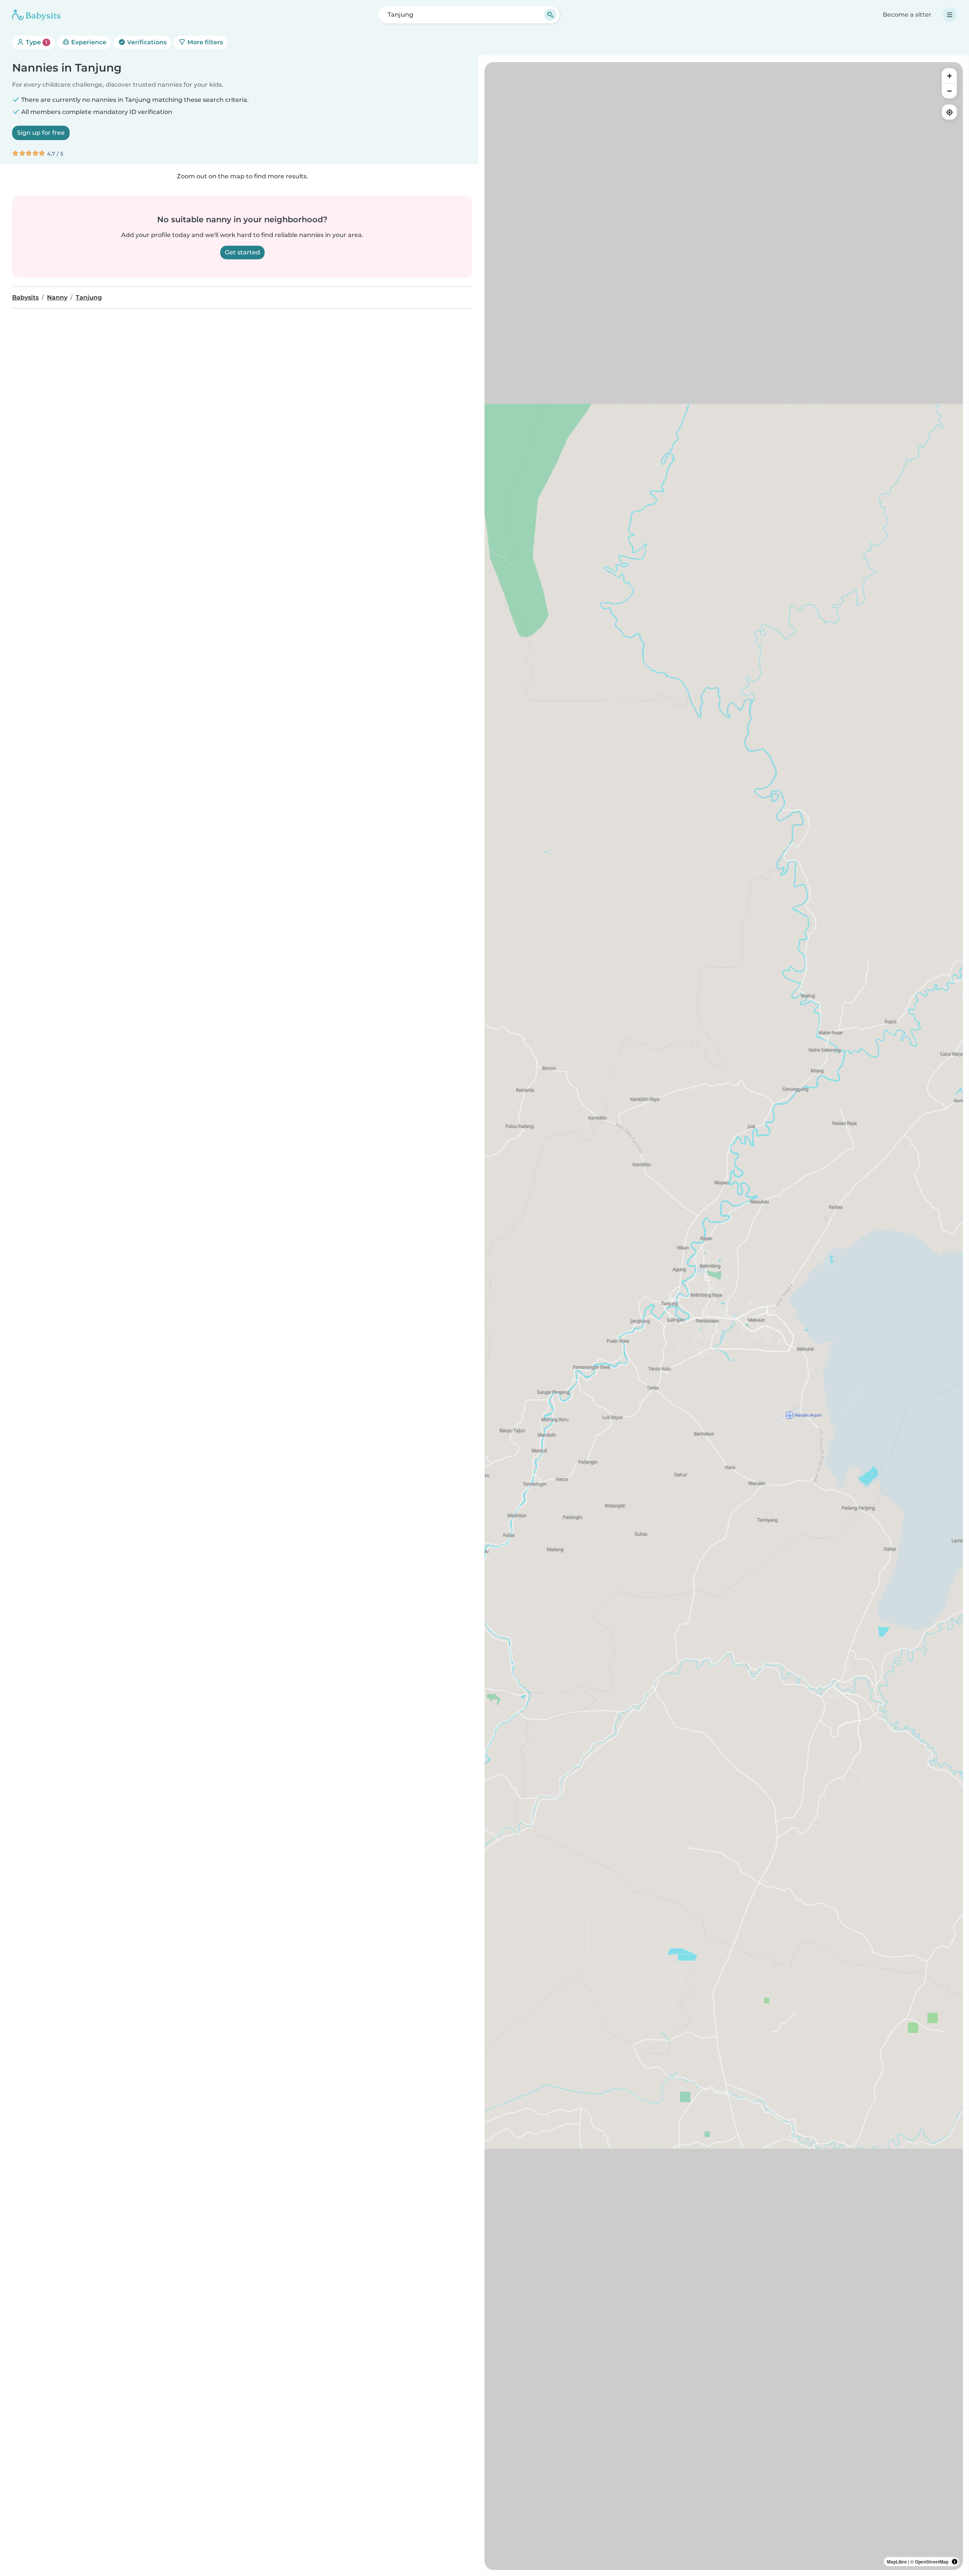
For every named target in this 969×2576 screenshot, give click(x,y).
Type (36, 42)
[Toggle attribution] (955, 2562)
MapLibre (897, 2562)
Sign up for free (41, 133)
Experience (88, 42)
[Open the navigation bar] (950, 15)
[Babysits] (36, 15)
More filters (204, 42)
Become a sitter (907, 15)
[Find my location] (949, 112)
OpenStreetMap (932, 2562)
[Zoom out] (949, 91)
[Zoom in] (949, 76)
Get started (242, 252)
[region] (724, 1316)
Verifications (146, 42)
